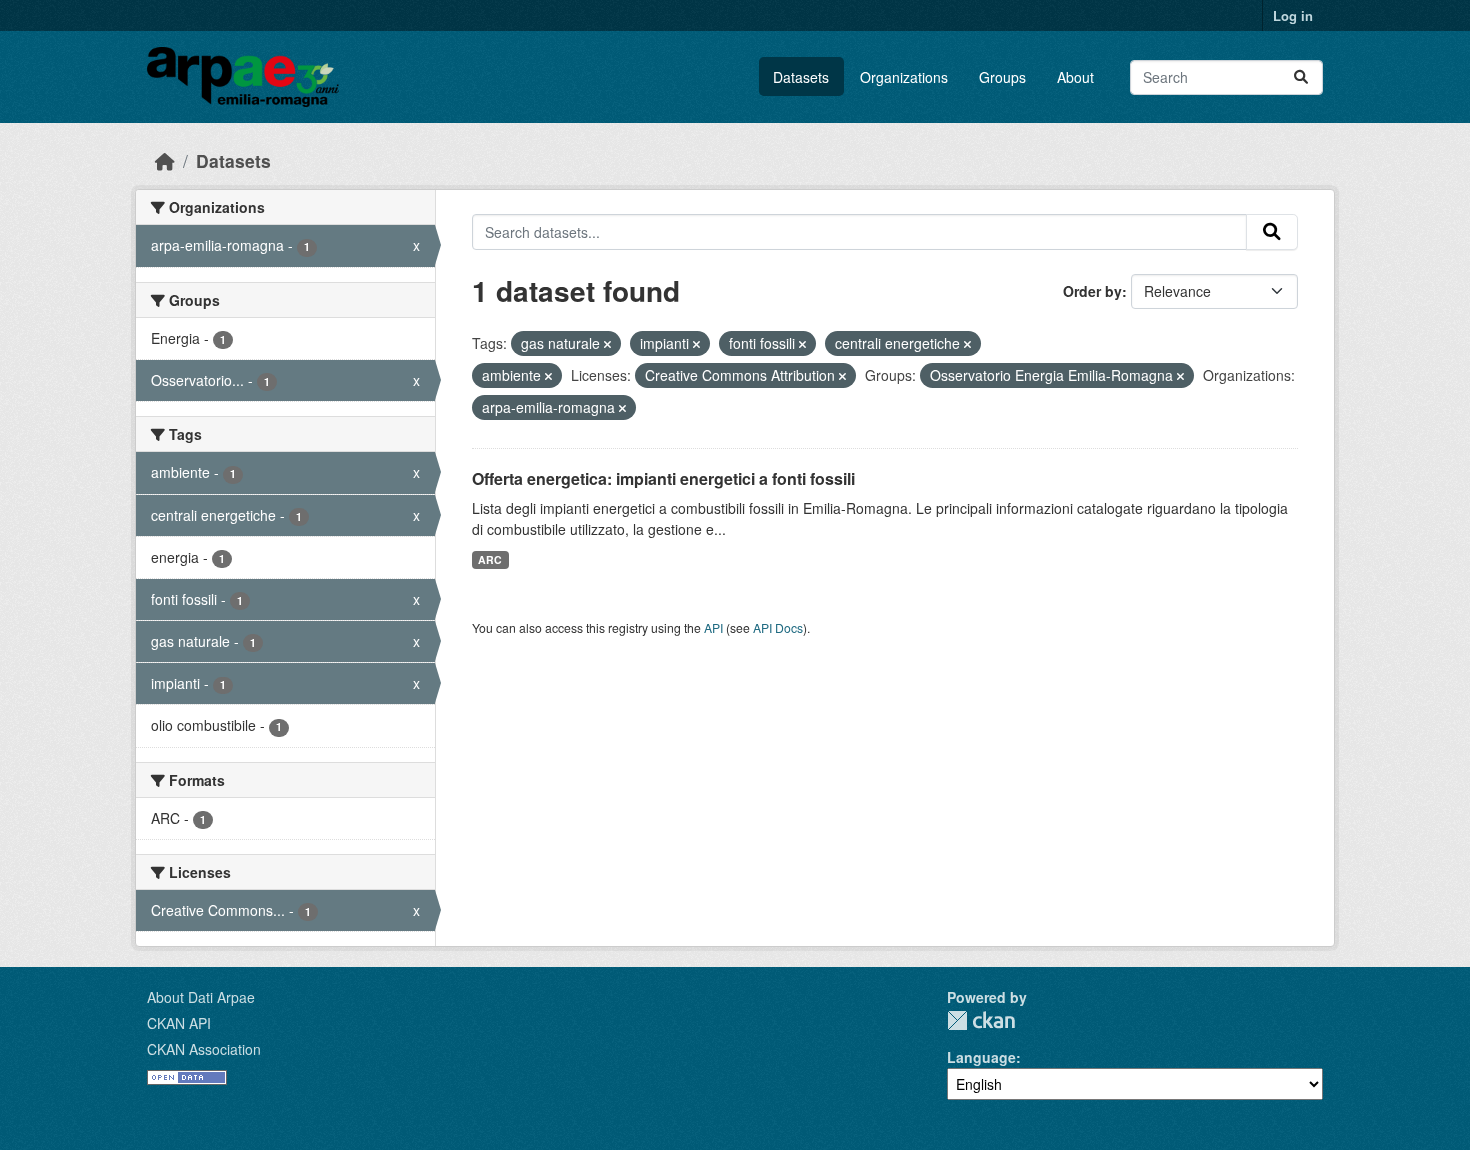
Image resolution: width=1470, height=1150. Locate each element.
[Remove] (607, 344)
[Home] (165, 160)
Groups (1002, 77)
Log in (1293, 15)
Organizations (904, 77)
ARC (490, 559)
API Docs (778, 627)
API (713, 627)
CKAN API (179, 1023)
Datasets (801, 77)
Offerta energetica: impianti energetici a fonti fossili (663, 478)
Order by (1092, 291)
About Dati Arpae (201, 997)
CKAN (981, 1020)
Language (981, 1057)
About (1075, 77)
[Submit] (1301, 77)
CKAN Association (204, 1049)
